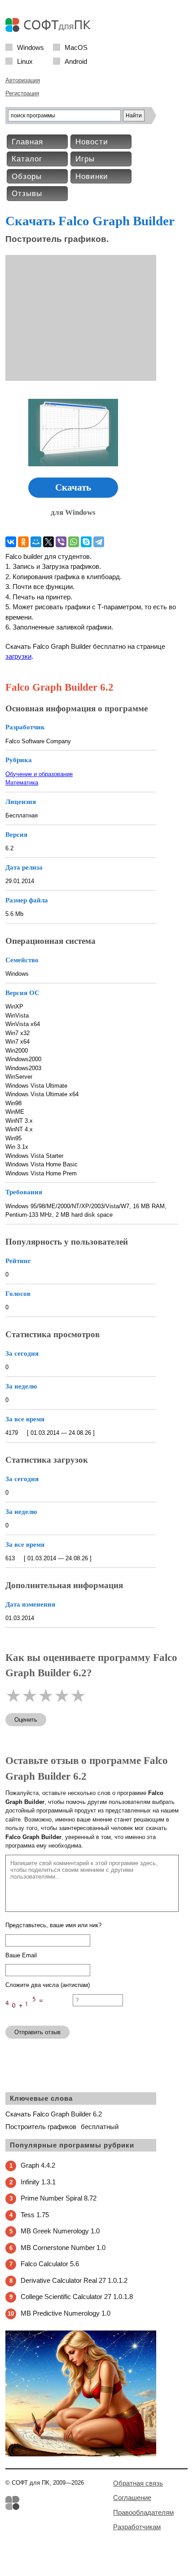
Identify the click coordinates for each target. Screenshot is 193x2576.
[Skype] (86, 542)
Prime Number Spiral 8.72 (59, 2198)
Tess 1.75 (35, 2215)
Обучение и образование (39, 774)
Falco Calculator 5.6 (50, 2264)
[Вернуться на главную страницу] (50, 30)
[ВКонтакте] (11, 542)
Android (76, 61)
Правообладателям (143, 2512)
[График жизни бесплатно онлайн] (81, 2454)
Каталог (27, 159)
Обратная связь (138, 2483)
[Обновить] (39, 2015)
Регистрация (22, 93)
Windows (31, 47)
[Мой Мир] (36, 542)
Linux (25, 61)
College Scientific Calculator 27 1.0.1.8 (77, 2297)
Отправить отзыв (37, 2032)
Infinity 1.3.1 (38, 2182)
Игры (85, 159)
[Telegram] (99, 542)
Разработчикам (137, 2527)
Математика (22, 783)
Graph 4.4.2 (38, 2165)
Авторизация (23, 80)
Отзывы (27, 194)
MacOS (76, 47)
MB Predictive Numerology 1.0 (66, 2313)
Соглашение (132, 2498)
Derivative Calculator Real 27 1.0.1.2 (74, 2280)
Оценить (26, 1720)
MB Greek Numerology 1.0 (60, 2231)
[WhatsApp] (74, 542)
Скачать (73, 487)
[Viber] (61, 542)
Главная (27, 142)
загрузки (18, 656)
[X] (48, 542)
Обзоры (27, 176)
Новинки (92, 176)
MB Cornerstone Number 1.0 (63, 2248)
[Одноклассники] (23, 542)
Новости (92, 142)
